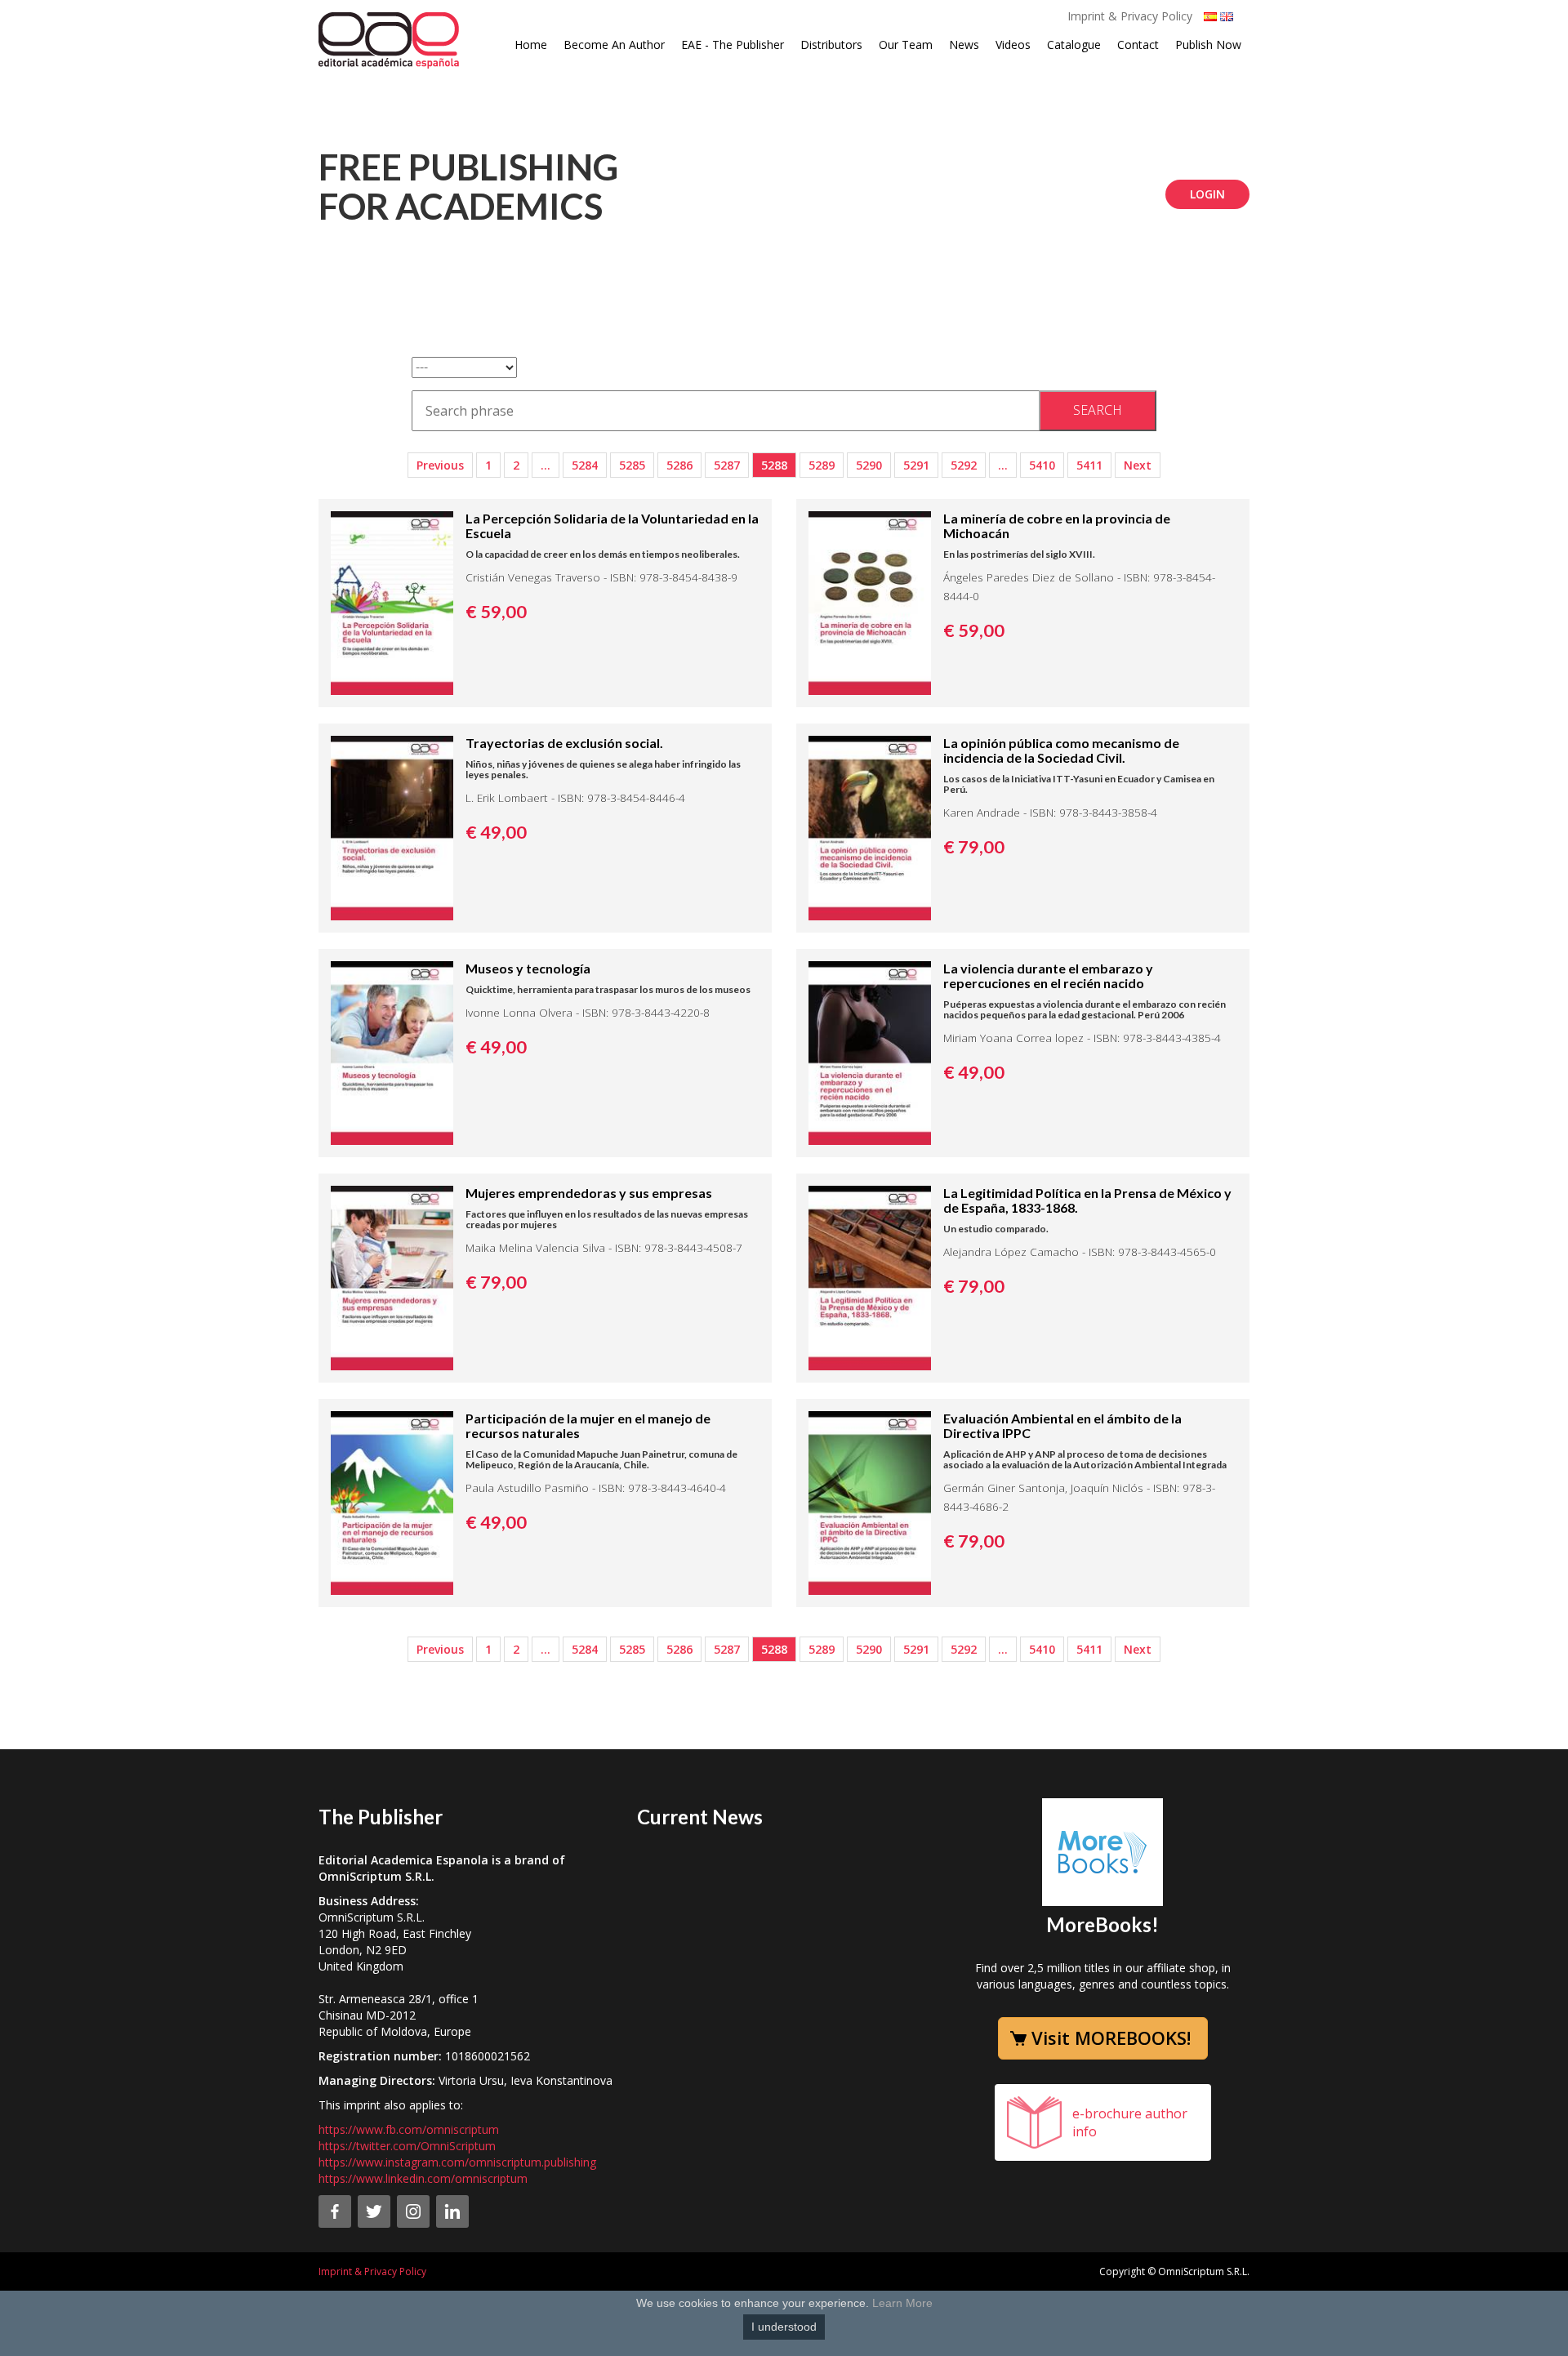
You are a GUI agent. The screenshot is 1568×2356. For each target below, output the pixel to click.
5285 (632, 465)
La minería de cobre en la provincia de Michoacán (1057, 526)
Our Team (906, 45)
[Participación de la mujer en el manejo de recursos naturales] (392, 1502)
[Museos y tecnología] (392, 1052)
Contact (1138, 45)
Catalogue (1074, 45)
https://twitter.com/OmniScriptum (407, 2146)
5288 (774, 465)
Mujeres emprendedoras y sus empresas (589, 1193)
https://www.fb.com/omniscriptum (409, 2129)
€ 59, (496, 612)
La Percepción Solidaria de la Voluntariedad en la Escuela (612, 526)
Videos (1013, 45)
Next (1138, 465)
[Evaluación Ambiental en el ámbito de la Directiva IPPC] (870, 1502)
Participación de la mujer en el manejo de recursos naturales (588, 1425)
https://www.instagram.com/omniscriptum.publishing (457, 2162)
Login (1207, 194)
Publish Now (1208, 45)
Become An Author (614, 45)
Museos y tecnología (528, 968)
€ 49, (496, 832)
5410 (1042, 465)
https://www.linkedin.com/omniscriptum (423, 2178)
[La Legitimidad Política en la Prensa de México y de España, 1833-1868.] (870, 1276)
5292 (964, 465)
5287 (727, 465)
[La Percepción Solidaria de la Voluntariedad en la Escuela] (392, 602)
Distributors (831, 45)
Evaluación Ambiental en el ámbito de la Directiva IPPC (1062, 1425)
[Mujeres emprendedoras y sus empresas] (392, 1276)
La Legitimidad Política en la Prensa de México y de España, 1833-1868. (1087, 1200)
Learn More (902, 2303)
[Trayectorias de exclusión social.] (392, 826)
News (964, 45)
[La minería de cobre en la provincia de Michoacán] (870, 602)
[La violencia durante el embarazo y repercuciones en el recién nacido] (870, 1052)
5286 (679, 465)
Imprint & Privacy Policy (1130, 16)
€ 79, (974, 847)
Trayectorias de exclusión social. (564, 743)
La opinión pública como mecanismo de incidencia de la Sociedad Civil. (1061, 750)
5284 (585, 465)
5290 (869, 465)
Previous (440, 465)
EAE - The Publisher (733, 45)
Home (531, 45)
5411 (1089, 465)
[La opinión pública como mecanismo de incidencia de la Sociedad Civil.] (870, 826)
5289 (822, 465)
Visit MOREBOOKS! (1111, 2038)
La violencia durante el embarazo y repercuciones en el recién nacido (1048, 975)
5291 (916, 465)
